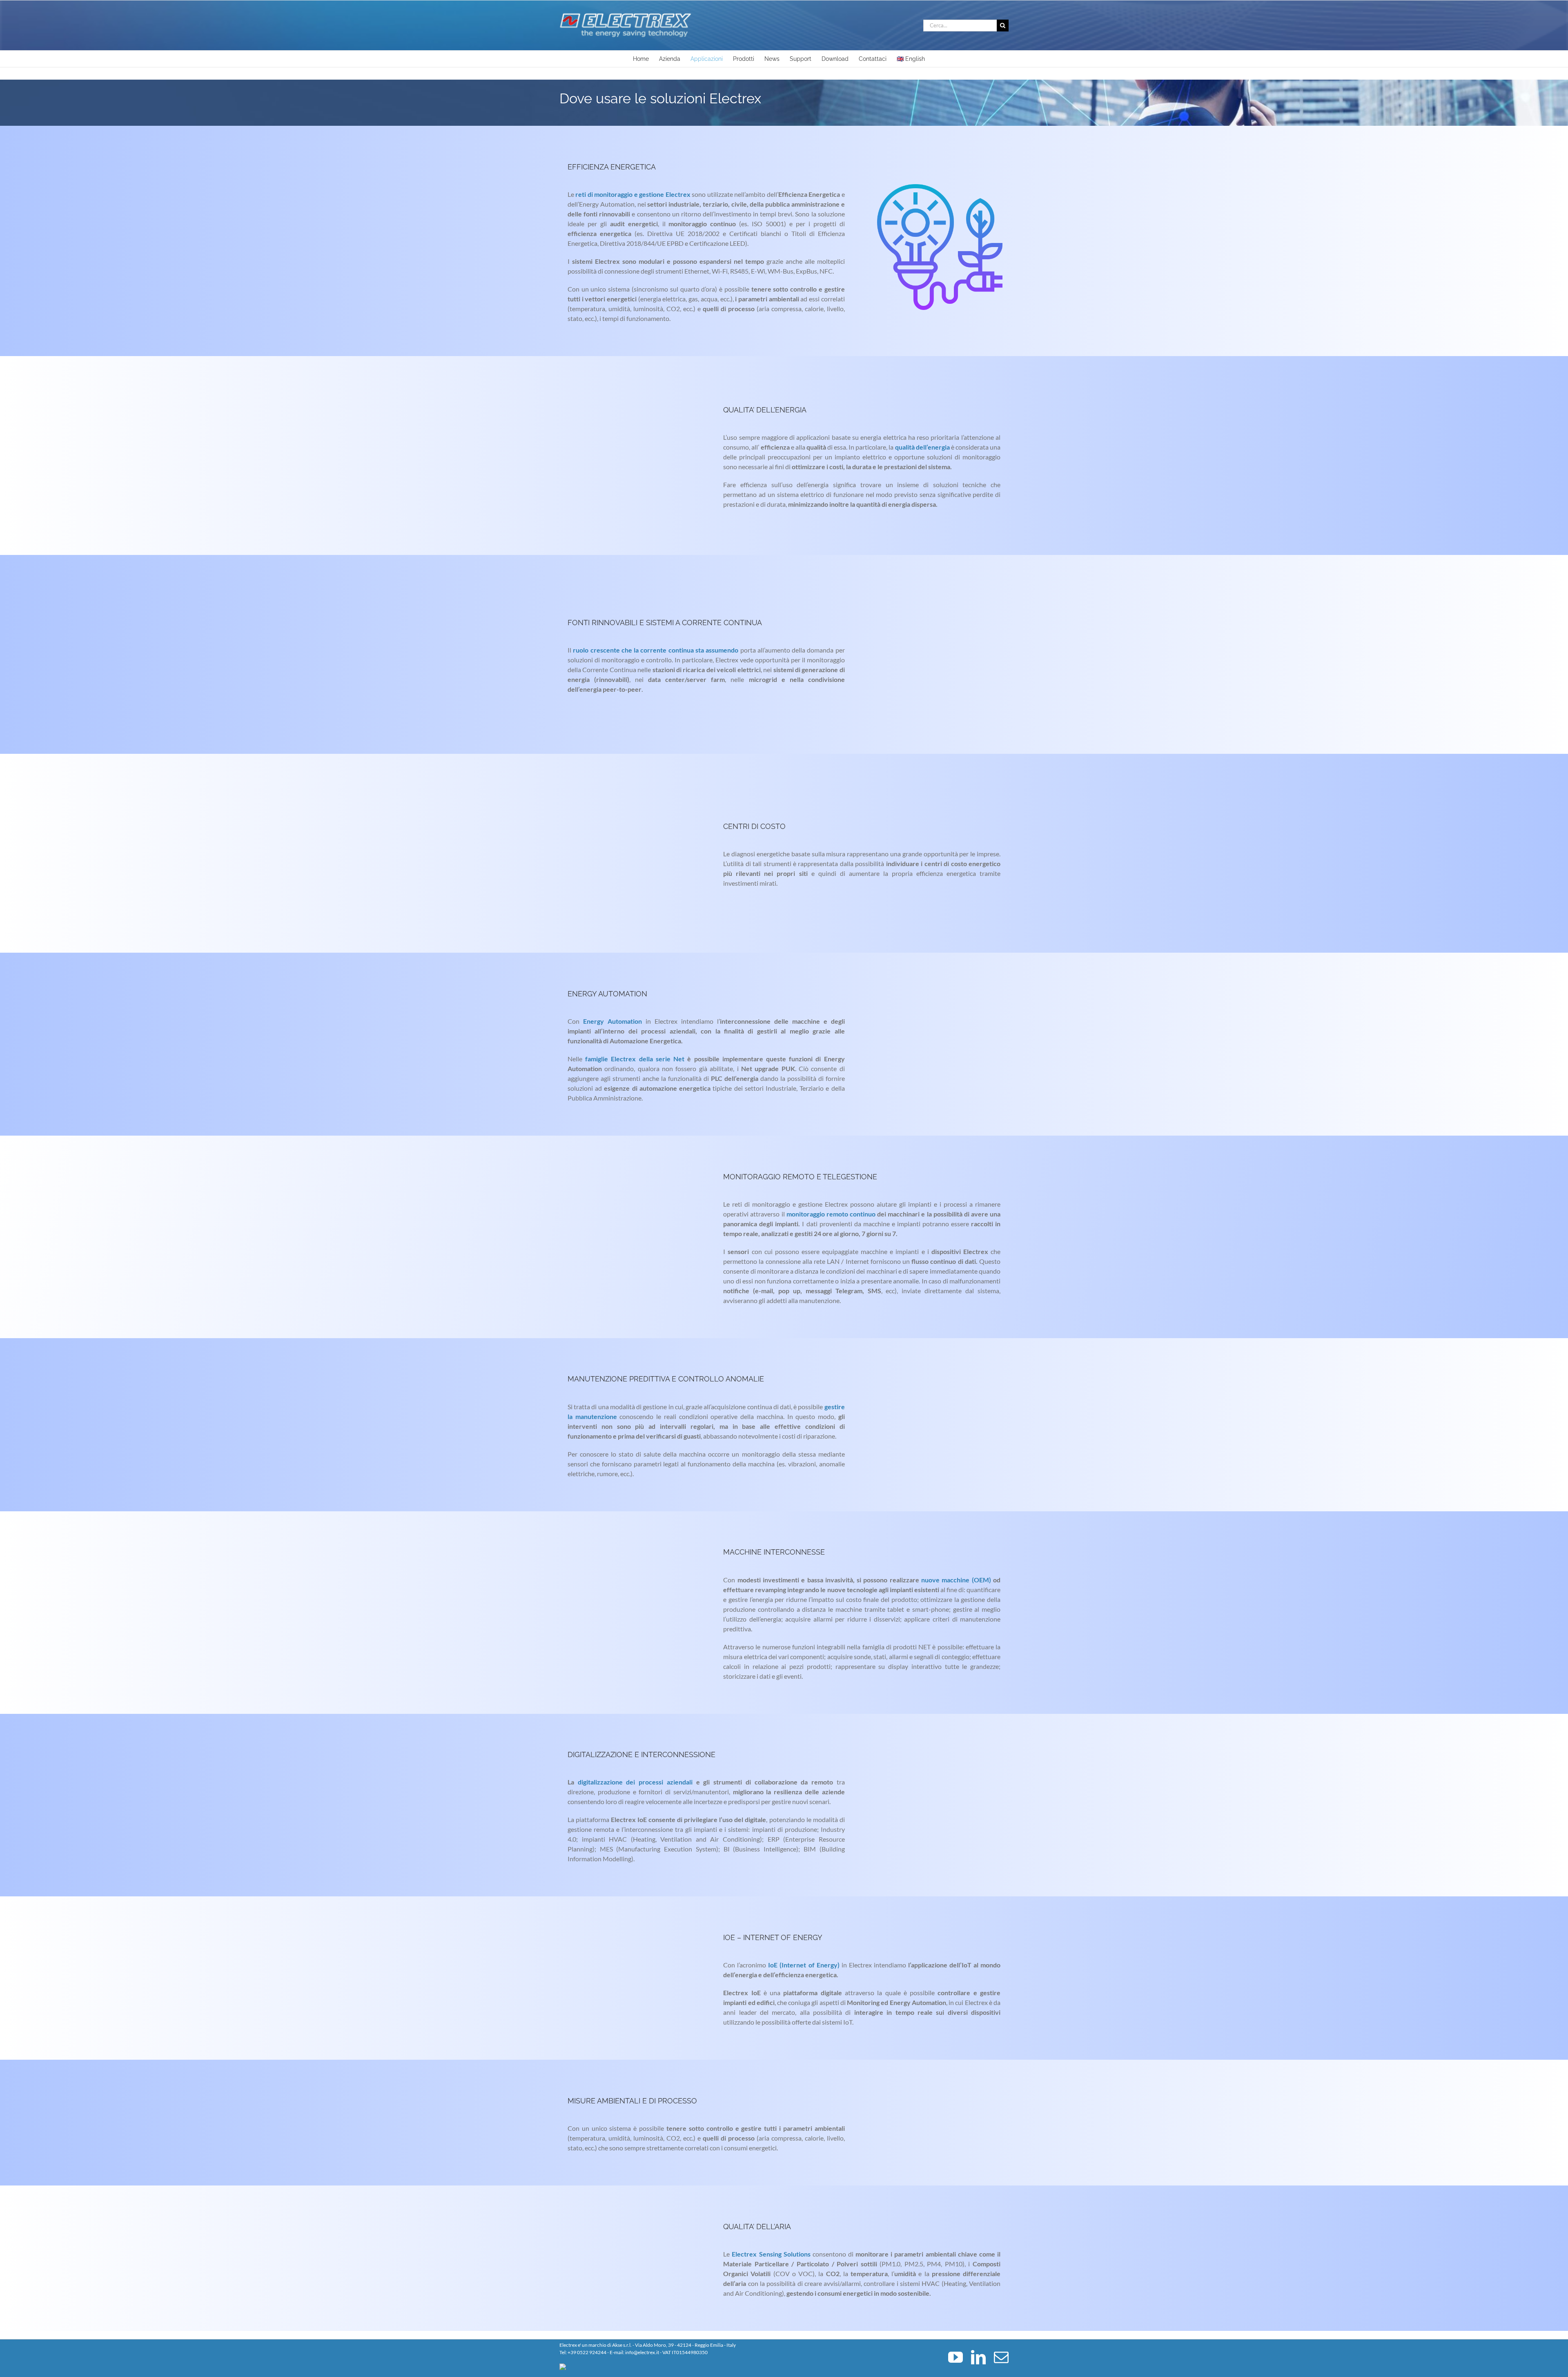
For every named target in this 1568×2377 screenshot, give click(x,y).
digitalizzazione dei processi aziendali (635, 1782)
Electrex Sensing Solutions (771, 2254)
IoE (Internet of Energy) (804, 1965)
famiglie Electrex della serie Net (635, 1059)
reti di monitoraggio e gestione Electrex (633, 194)
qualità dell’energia (922, 447)
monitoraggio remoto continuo (831, 1214)
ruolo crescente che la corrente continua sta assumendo (656, 650)
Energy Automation (612, 1021)
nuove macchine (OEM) (956, 1580)
